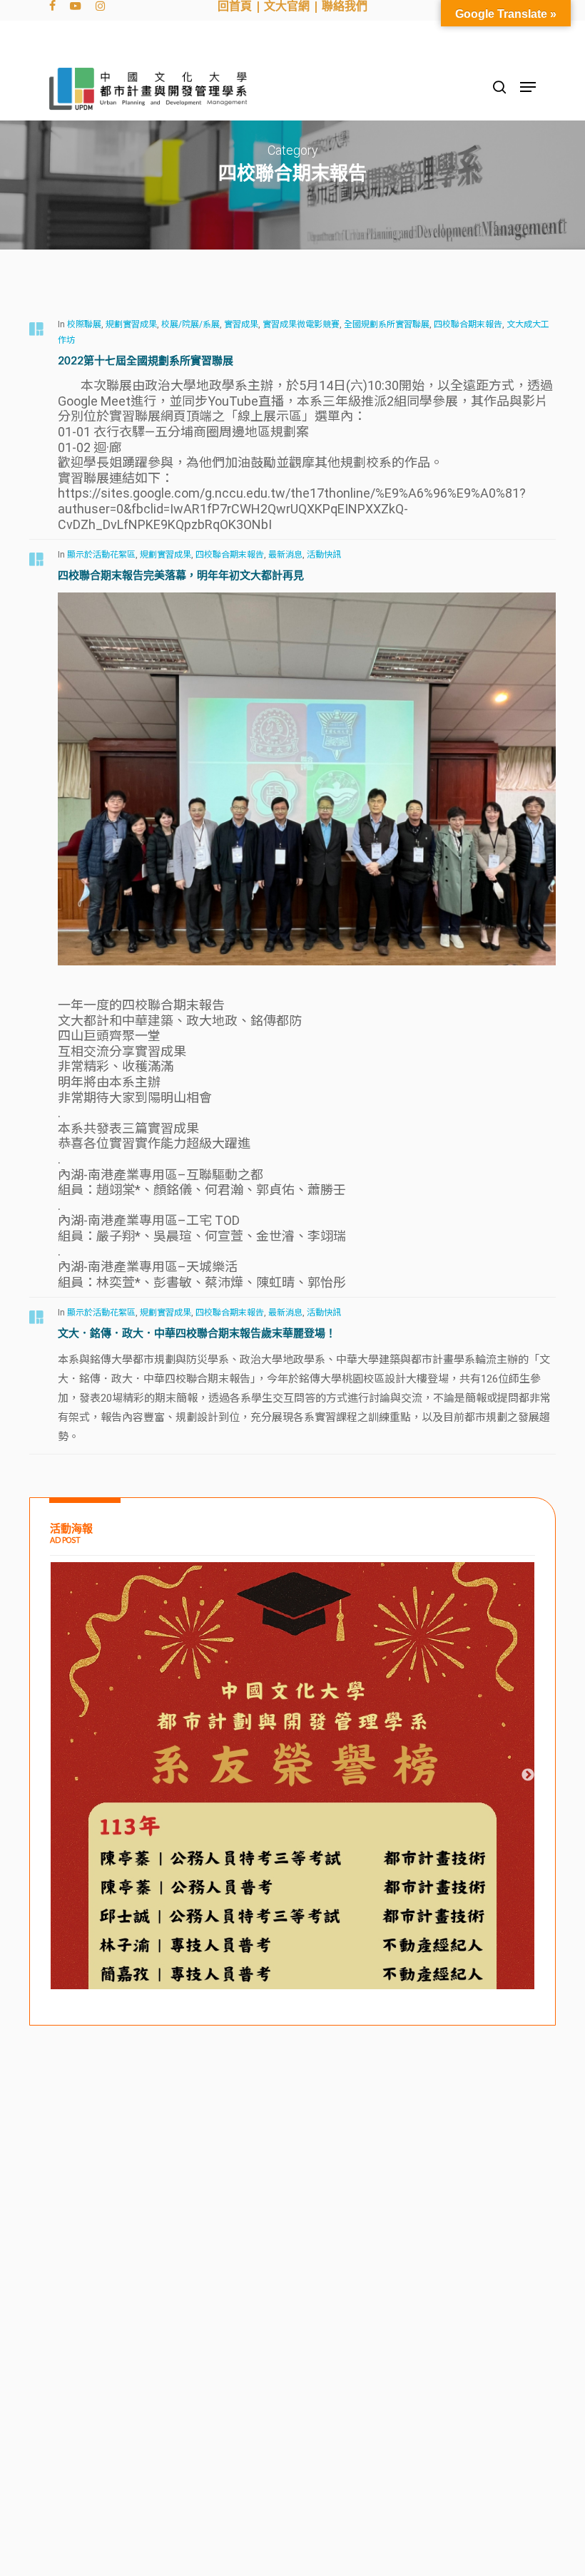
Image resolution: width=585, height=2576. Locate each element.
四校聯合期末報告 (468, 324)
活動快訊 (324, 555)
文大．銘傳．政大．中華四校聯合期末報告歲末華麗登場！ (197, 1333)
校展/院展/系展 (190, 324)
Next (528, 1775)
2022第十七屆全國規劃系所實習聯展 (146, 360)
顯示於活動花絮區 (101, 555)
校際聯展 (84, 324)
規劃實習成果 (131, 324)
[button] (528, 87)
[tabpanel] (292, 1913)
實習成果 (241, 324)
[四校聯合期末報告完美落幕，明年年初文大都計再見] (307, 989)
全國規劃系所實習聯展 (387, 324)
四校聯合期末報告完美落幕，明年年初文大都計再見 (181, 575)
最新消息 (285, 555)
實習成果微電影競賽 (301, 324)
